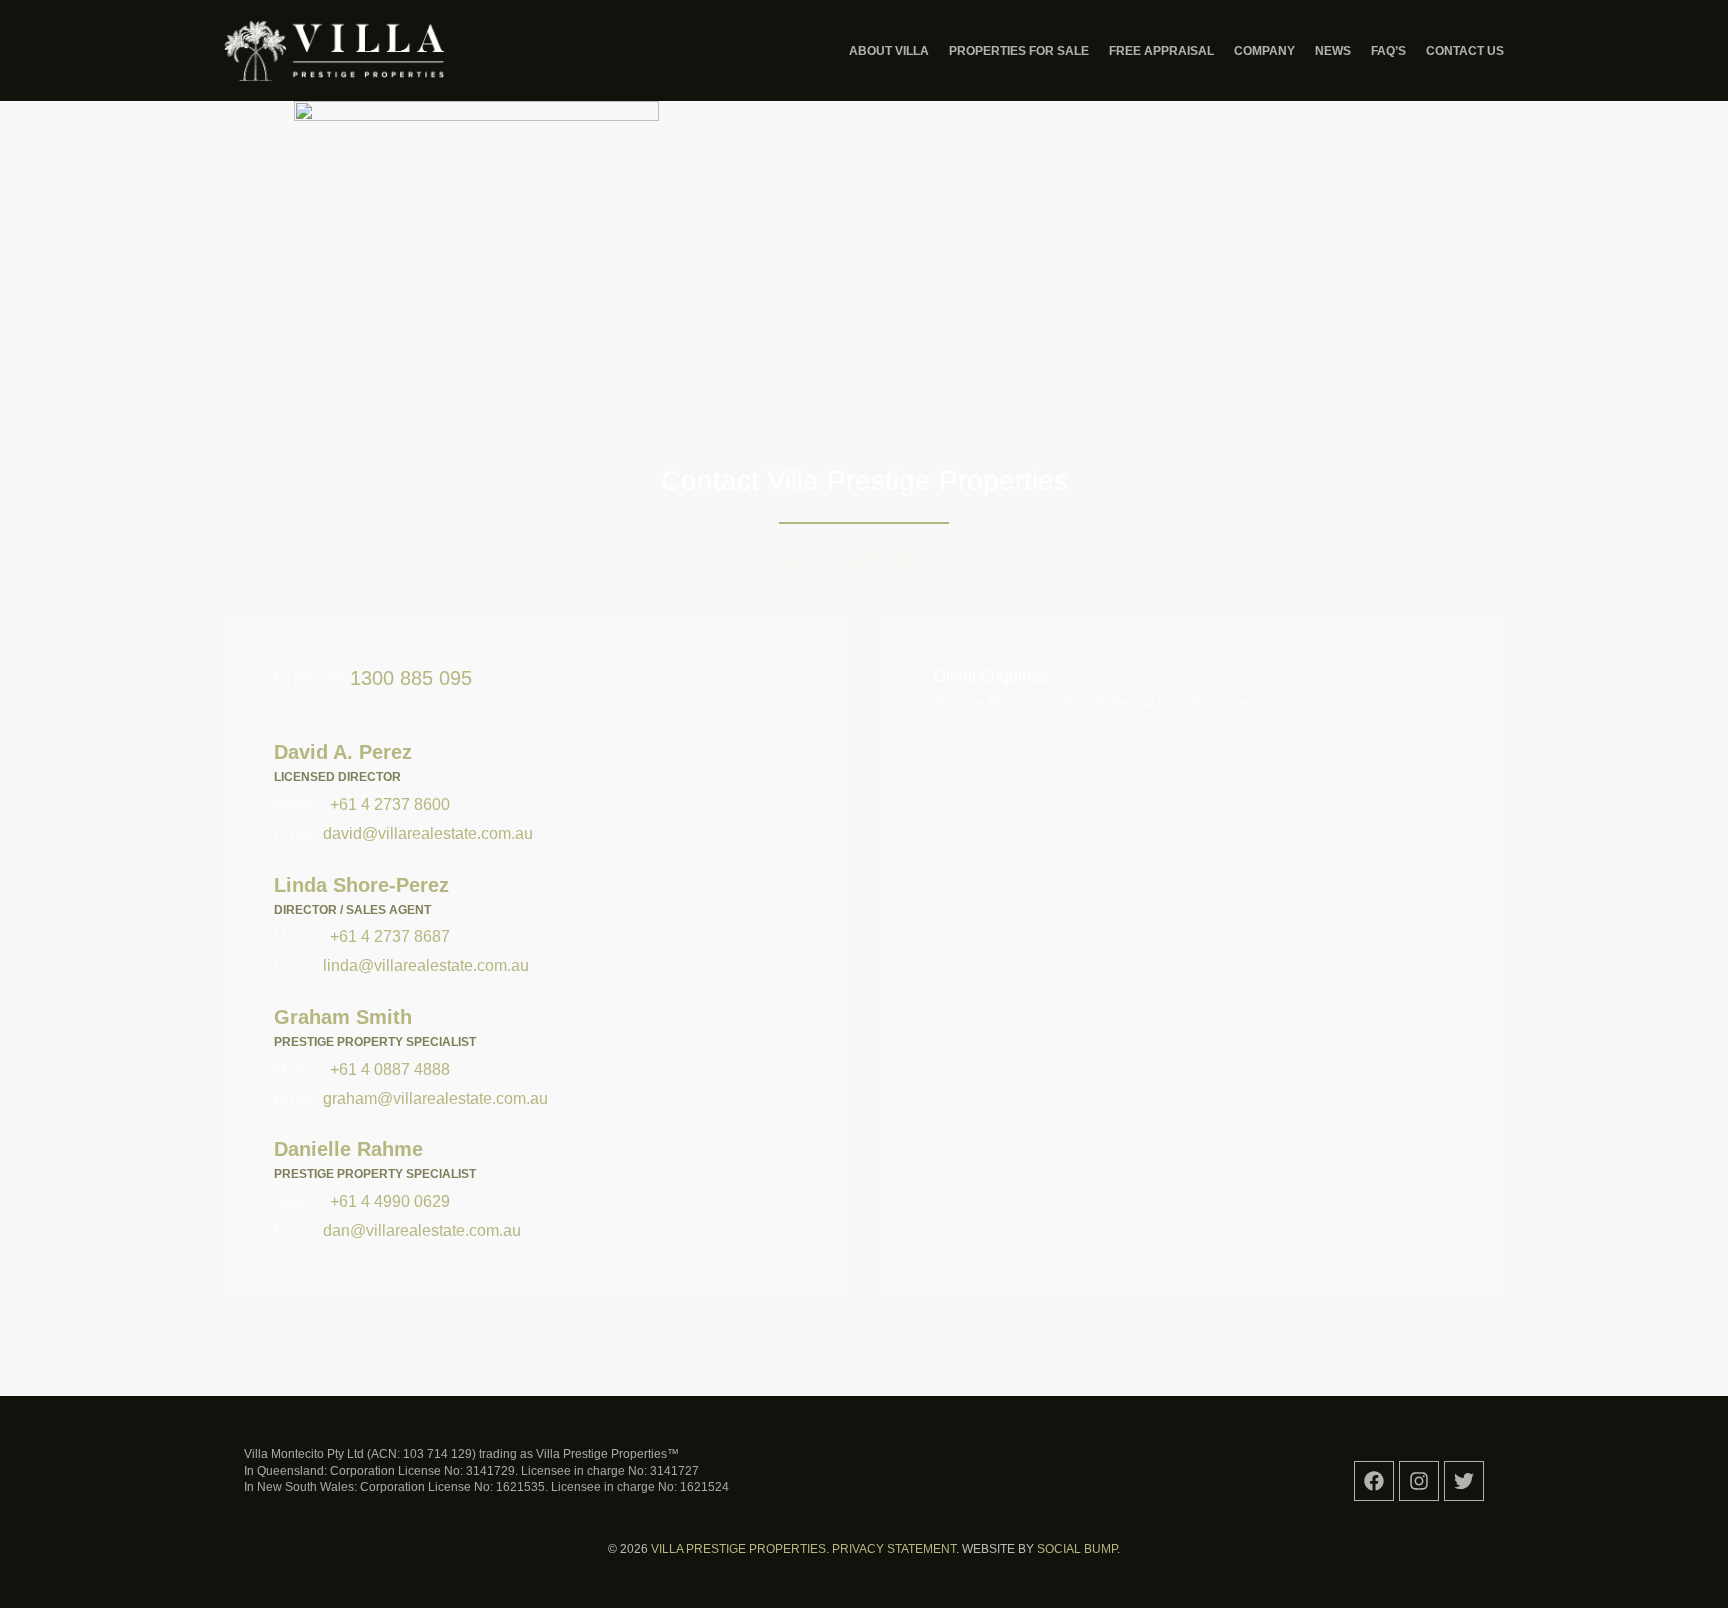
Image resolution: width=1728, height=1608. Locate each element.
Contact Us (1465, 51)
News (1333, 51)
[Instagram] (1419, 1481)
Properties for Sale (1019, 51)
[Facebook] (1374, 1481)
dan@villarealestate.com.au (422, 1230)
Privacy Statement (894, 1549)
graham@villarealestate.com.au (435, 1098)
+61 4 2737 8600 (390, 804)
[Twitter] (1464, 1481)
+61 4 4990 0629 (390, 1201)
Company (1264, 51)
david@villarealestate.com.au (428, 833)
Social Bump (1077, 1549)
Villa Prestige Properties (738, 1549)
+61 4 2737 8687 (390, 936)
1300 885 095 (411, 678)
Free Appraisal (1161, 51)
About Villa (889, 51)
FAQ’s (1388, 51)
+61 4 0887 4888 (390, 1069)
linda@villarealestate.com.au (426, 965)
